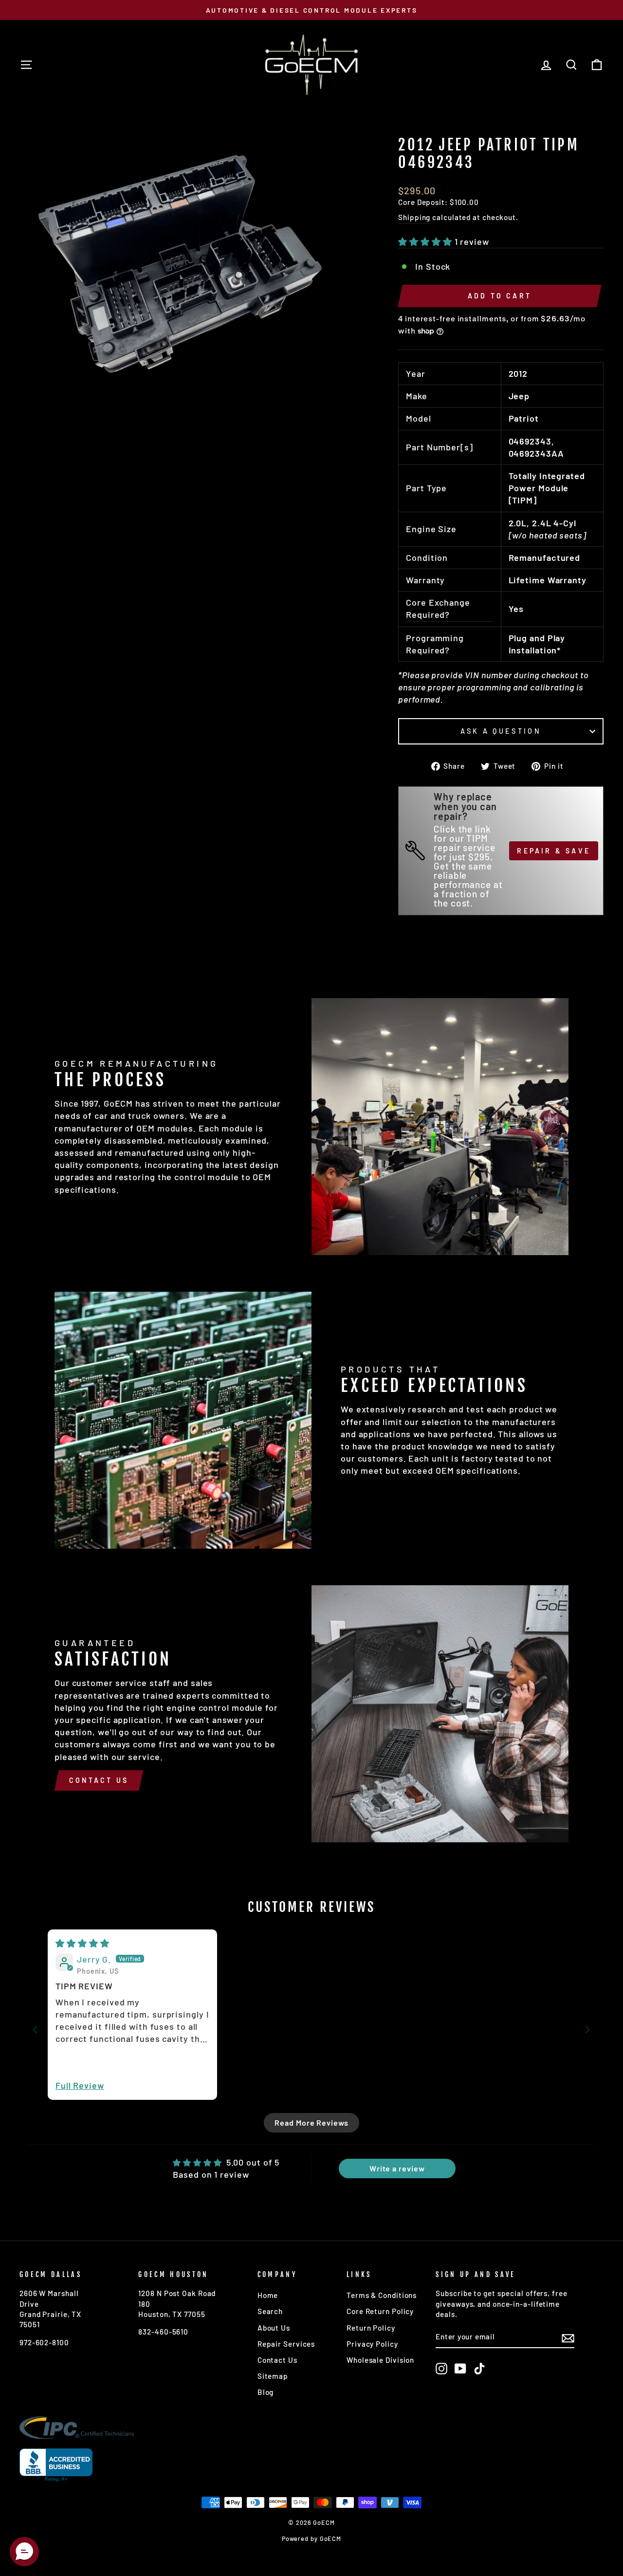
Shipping (414, 217)
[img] (82, 1943)
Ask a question (501, 731)
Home (268, 2295)
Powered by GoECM (311, 2539)
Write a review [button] (397, 2168)
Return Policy (371, 2328)
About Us (274, 2328)
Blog (266, 2392)
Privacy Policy (372, 2344)
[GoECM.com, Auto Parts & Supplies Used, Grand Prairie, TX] (56, 2465)
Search (270, 2311)
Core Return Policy (380, 2311)
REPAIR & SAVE (554, 851)
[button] (426, 241)
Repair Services (286, 2344)
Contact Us (99, 1780)
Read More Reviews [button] (311, 2122)
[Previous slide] (35, 2029)
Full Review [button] (80, 2085)
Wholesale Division (380, 2360)
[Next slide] (588, 2029)
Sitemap (273, 2376)
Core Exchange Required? (438, 608)
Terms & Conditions (382, 2295)
